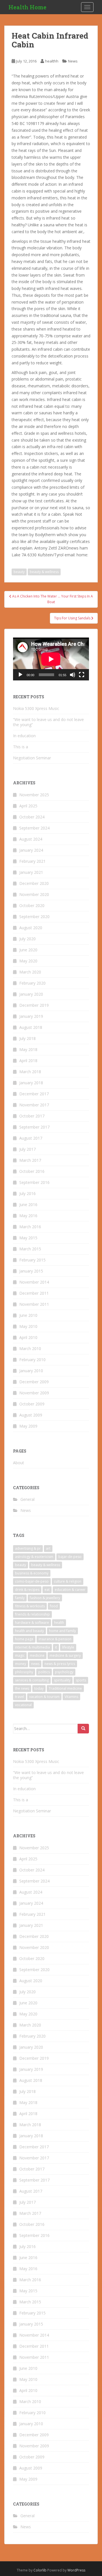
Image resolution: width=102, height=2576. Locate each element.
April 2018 (28, 1061)
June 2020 (28, 950)
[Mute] (73, 675)
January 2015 (31, 1271)
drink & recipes (27, 1590)
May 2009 (28, 1426)
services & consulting (32, 1680)
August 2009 (31, 1415)
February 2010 (32, 1360)
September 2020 (34, 917)
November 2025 (34, 795)
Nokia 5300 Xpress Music (36, 708)
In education (24, 736)
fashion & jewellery (45, 1598)
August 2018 (31, 1027)
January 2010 (31, 1371)
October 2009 (32, 1404)
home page (24, 1639)
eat (47, 1590)
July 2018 (27, 1038)
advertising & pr (28, 1548)
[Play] (20, 675)
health (59, 1623)
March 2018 (30, 1072)
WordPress (76, 2570)
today (39, 1688)
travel (20, 1697)
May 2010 (28, 1326)
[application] (51, 659)
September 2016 (34, 1182)
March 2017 (30, 1160)
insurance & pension (55, 1639)
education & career (70, 1590)
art (48, 1548)
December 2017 (34, 1094)
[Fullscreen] (82, 675)
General (27, 1499)
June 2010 (28, 1315)
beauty (19, 572)
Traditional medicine (65, 1688)
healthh (52, 61)
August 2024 (31, 839)
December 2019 (34, 1005)
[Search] (83, 1729)
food (54, 1606)
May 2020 (28, 961)
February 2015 (32, 1260)
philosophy (24, 1672)
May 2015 (28, 1238)
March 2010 (30, 1348)
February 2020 (32, 983)
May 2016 (28, 1216)
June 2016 (28, 1205)
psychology (64, 1672)
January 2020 (31, 994)
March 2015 (30, 1249)
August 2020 (31, 928)
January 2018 (31, 1083)
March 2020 (30, 972)
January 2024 (31, 850)
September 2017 (34, 1127)
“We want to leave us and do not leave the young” (48, 722)
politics (44, 1672)
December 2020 (34, 883)
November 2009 (34, 1393)
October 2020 (32, 905)
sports (81, 1680)
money (21, 1664)
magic (20, 1655)
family (20, 1598)
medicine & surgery (65, 1655)
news (35, 1664)
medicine (37, 1655)
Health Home (27, 7)
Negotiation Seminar (32, 758)
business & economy (32, 1573)
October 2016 (32, 1171)
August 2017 (31, 1138)
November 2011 (34, 1304)
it (56, 1647)
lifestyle (68, 1647)
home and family (62, 1631)
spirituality (62, 1680)
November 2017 (34, 1105)
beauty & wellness (44, 572)
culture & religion (68, 1581)
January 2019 (31, 1016)
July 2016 (27, 1193)
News (73, 61)
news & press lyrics (60, 1664)
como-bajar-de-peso (32, 1581)
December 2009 (34, 1382)
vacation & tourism (44, 1697)
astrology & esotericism (34, 1557)
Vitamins (71, 1697)
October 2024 (32, 817)
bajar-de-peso (70, 1557)
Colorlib (40, 2570)
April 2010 (28, 1337)
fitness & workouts (30, 1606)
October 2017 (32, 1116)
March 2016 (30, 1227)
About (19, 1463)
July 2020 (27, 939)
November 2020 (34, 894)
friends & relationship (32, 1614)
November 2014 (34, 1282)
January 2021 (31, 872)
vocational (23, 1705)
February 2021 (32, 861)
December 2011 (34, 1293)
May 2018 (28, 1049)
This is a (21, 747)
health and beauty (29, 1631)
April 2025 (28, 806)
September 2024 (34, 828)
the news (22, 1688)
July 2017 (27, 1149)
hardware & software (32, 1623)
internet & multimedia (32, 1647)
